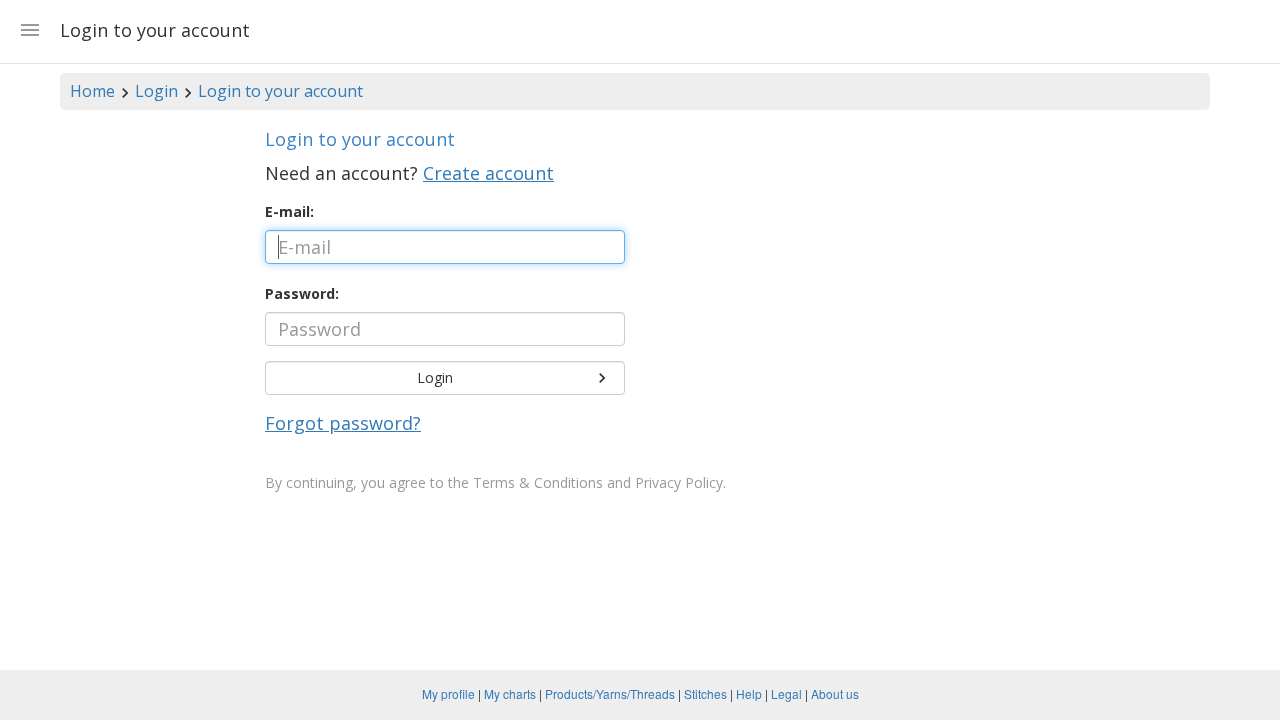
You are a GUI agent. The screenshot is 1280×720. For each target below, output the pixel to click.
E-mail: (289, 211)
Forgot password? (343, 423)
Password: (302, 293)
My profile (448, 693)
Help (749, 693)
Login (156, 91)
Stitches (705, 693)
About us (835, 693)
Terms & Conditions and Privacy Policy (598, 482)
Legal (786, 693)
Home (92, 91)
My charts (510, 693)
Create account (488, 173)
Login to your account (280, 91)
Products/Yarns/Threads (610, 693)
